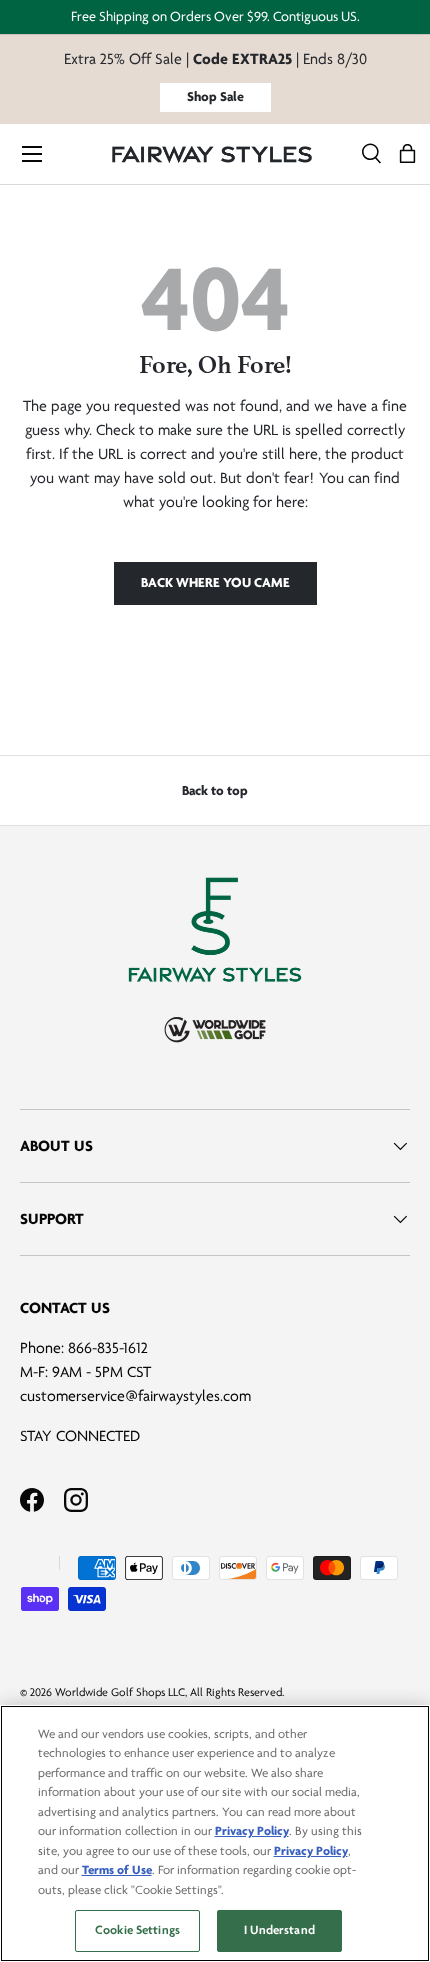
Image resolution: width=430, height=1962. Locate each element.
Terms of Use (117, 1870)
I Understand (279, 1930)
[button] (407, 154)
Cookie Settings (137, 1930)
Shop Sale (215, 96)
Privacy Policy (252, 1831)
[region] (215, 1833)
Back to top (215, 790)
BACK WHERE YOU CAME (215, 582)
